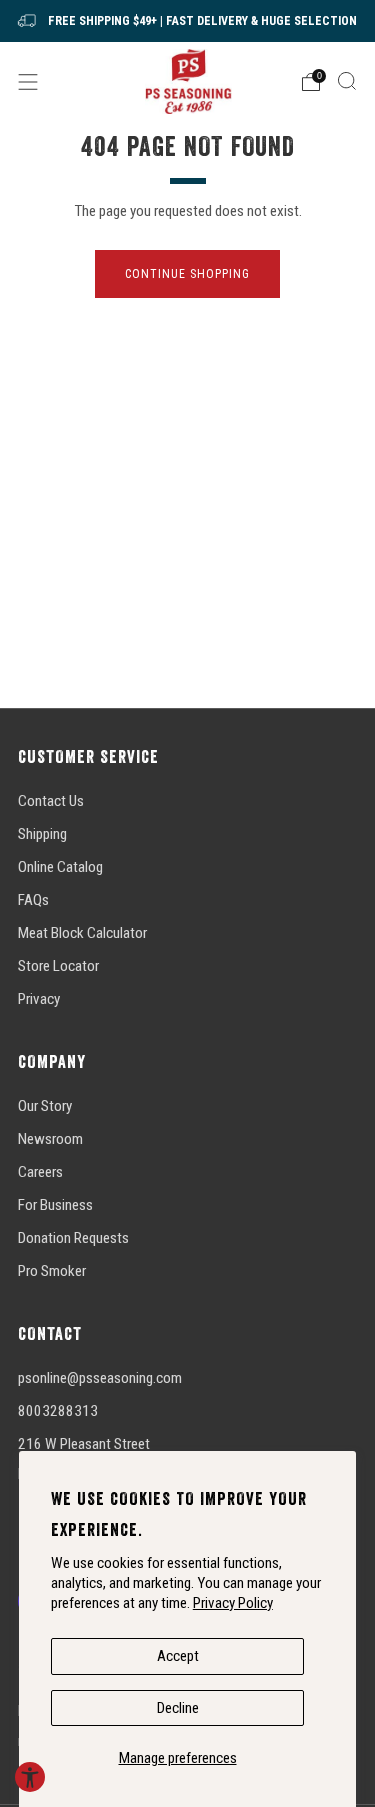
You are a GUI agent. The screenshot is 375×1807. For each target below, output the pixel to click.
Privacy (39, 999)
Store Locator (58, 966)
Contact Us (51, 801)
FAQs (33, 900)
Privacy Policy (233, 1603)
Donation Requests (73, 1238)
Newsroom (50, 1139)
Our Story (45, 1106)
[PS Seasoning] (187, 81)
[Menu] (28, 82)
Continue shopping (187, 274)
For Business (55, 1205)
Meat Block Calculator (82, 933)
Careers (40, 1172)
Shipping (42, 834)
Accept (178, 1656)
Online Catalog (60, 867)
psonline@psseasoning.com (100, 1378)
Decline (178, 1708)
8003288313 (58, 1411)
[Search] (347, 81)
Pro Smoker (52, 1271)
